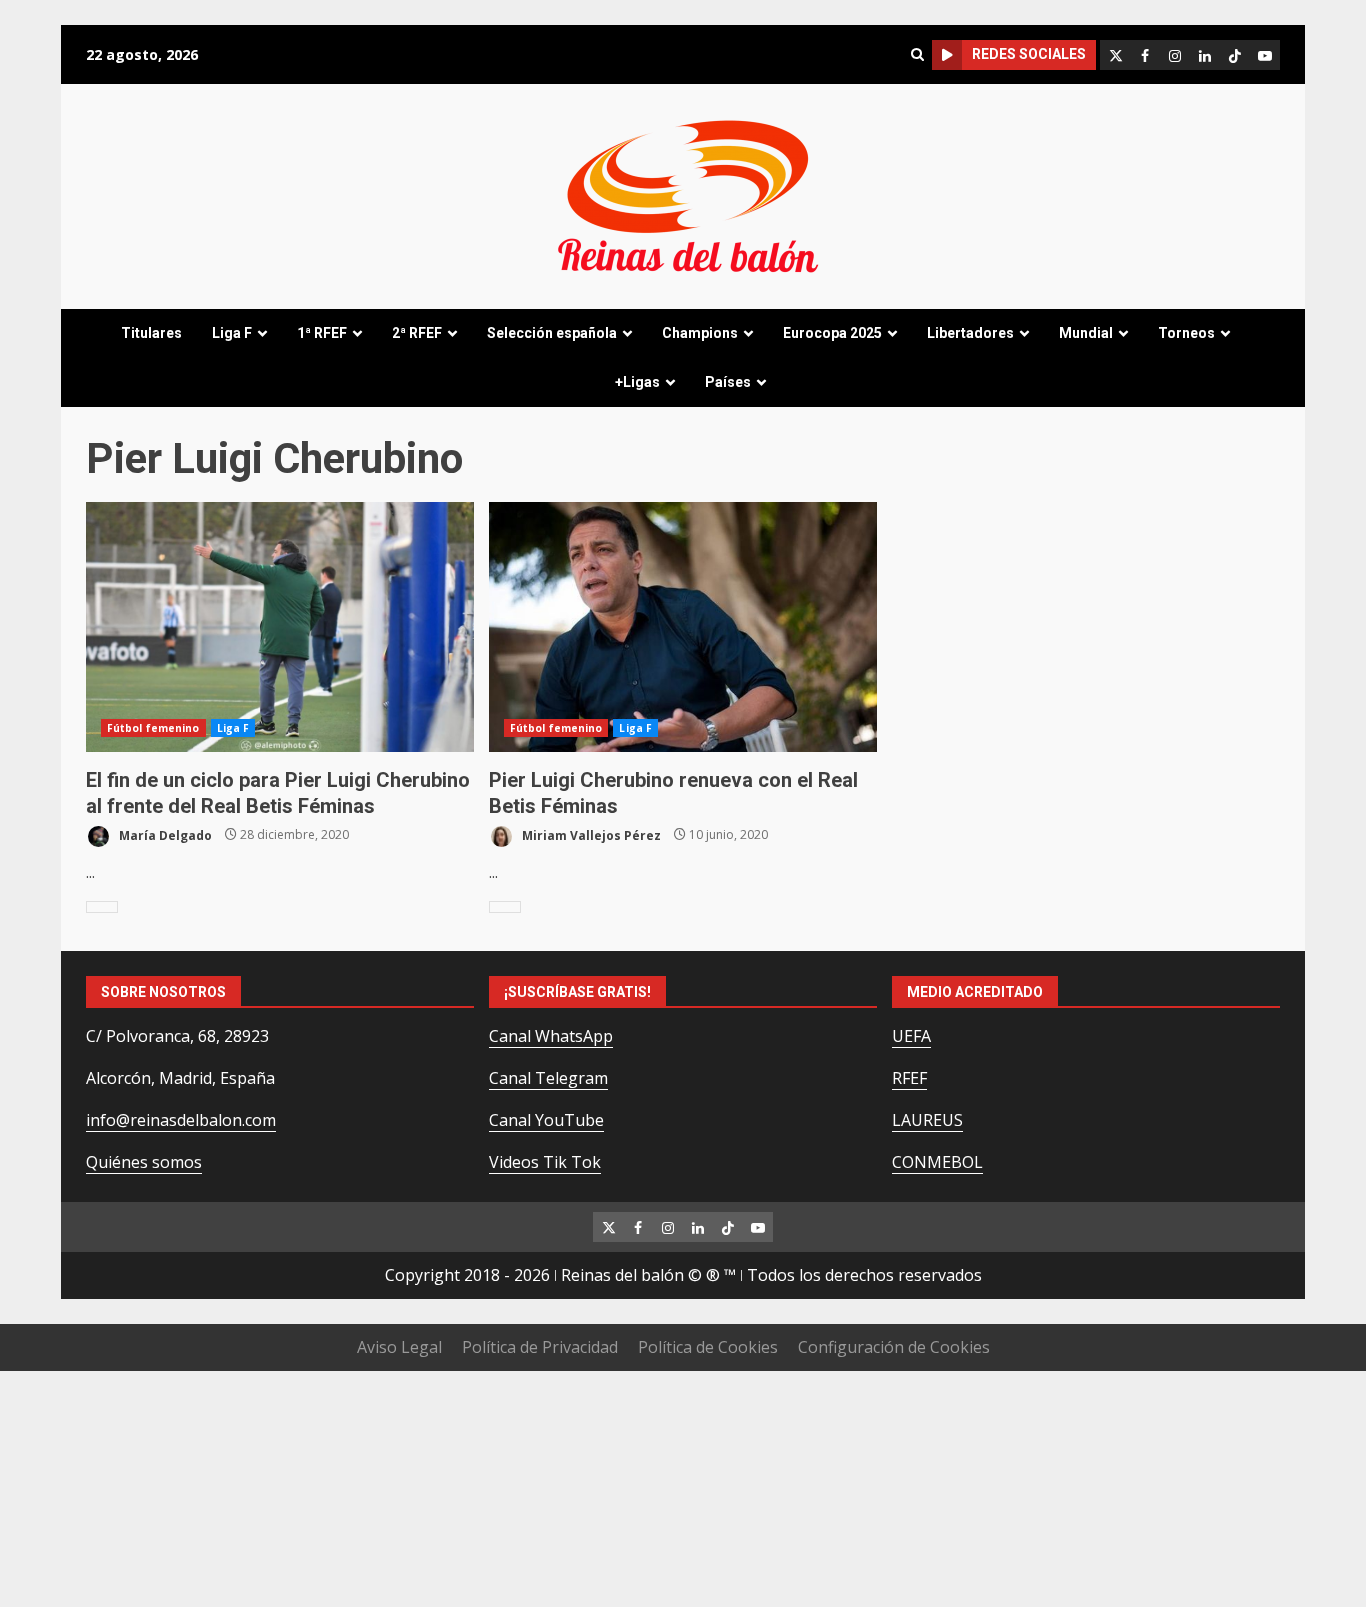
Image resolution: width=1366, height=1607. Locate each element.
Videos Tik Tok (545, 1162)
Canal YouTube (546, 1120)
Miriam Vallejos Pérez (590, 834)
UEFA (911, 1036)
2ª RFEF (417, 333)
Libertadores (970, 333)
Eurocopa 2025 (832, 333)
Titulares (151, 333)
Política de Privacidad (540, 1347)
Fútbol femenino (153, 728)
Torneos (1186, 333)
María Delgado (164, 834)
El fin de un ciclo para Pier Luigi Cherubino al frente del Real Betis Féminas (280, 627)
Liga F (232, 333)
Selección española (552, 333)
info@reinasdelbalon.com (181, 1120)
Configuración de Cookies (894, 1347)
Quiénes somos (144, 1162)
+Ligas (637, 382)
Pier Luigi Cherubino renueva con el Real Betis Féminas (683, 627)
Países (728, 382)
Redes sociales (1029, 54)
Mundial (1086, 333)
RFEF (909, 1078)
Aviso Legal (399, 1347)
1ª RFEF (322, 333)
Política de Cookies (708, 1347)
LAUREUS (927, 1120)
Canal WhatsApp (551, 1036)
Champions (700, 333)
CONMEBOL (937, 1162)
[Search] (917, 54)
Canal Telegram (548, 1078)
